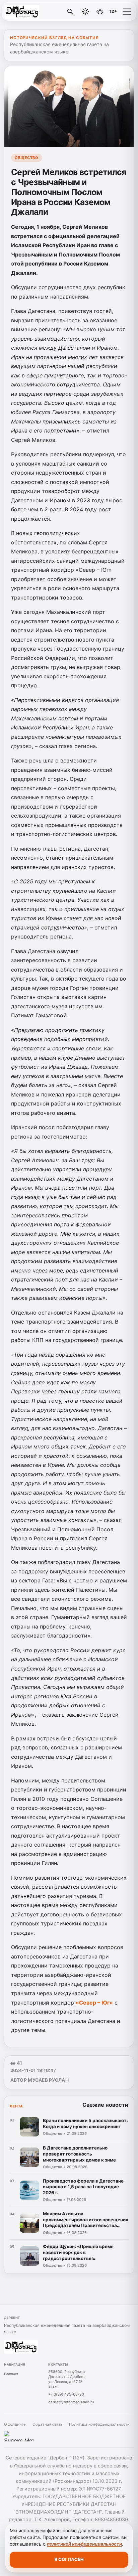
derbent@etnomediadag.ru (71, 2402)
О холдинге (15, 2424)
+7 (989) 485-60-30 (66, 2394)
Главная (11, 2374)
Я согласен (69, 2559)
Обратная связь (47, 2424)
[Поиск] (70, 12)
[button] (127, 12)
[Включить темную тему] (85, 12)
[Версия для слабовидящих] (100, 12)
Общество (26, 158)
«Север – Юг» (94, 2003)
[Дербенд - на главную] (33, 12)
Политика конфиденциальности (99, 2424)
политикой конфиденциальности (84, 2544)
